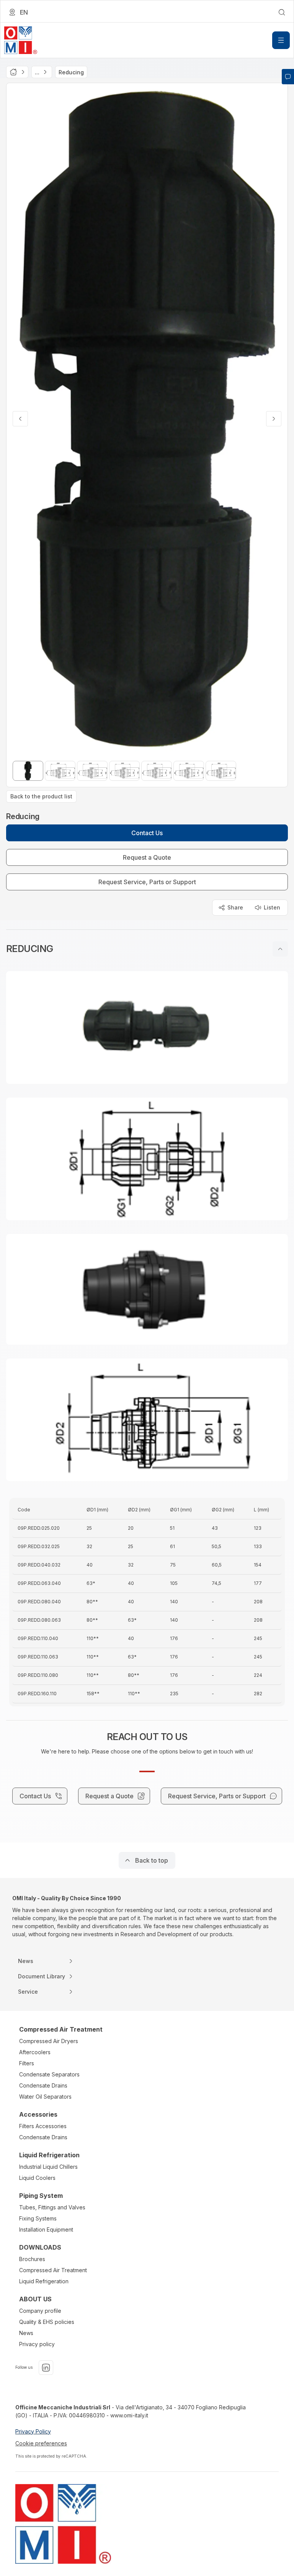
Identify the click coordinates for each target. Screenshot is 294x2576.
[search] (282, 12)
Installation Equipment (46, 2229)
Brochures (32, 2259)
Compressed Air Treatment (53, 2270)
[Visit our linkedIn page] (46, 2368)
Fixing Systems (38, 2218)
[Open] (281, 40)
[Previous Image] (20, 419)
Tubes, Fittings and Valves (52, 2207)
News (26, 2333)
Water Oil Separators (45, 2097)
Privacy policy (37, 2344)
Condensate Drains (43, 2085)
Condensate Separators (49, 2074)
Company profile (40, 2311)
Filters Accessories (43, 2126)
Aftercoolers (35, 2052)
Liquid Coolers (37, 2178)
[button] (147, 949)
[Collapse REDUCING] (280, 949)
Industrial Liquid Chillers (48, 2167)
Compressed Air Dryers (49, 2041)
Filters (27, 2063)
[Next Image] (274, 419)
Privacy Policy (33, 2431)
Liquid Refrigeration (44, 2281)
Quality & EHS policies (47, 2322)
